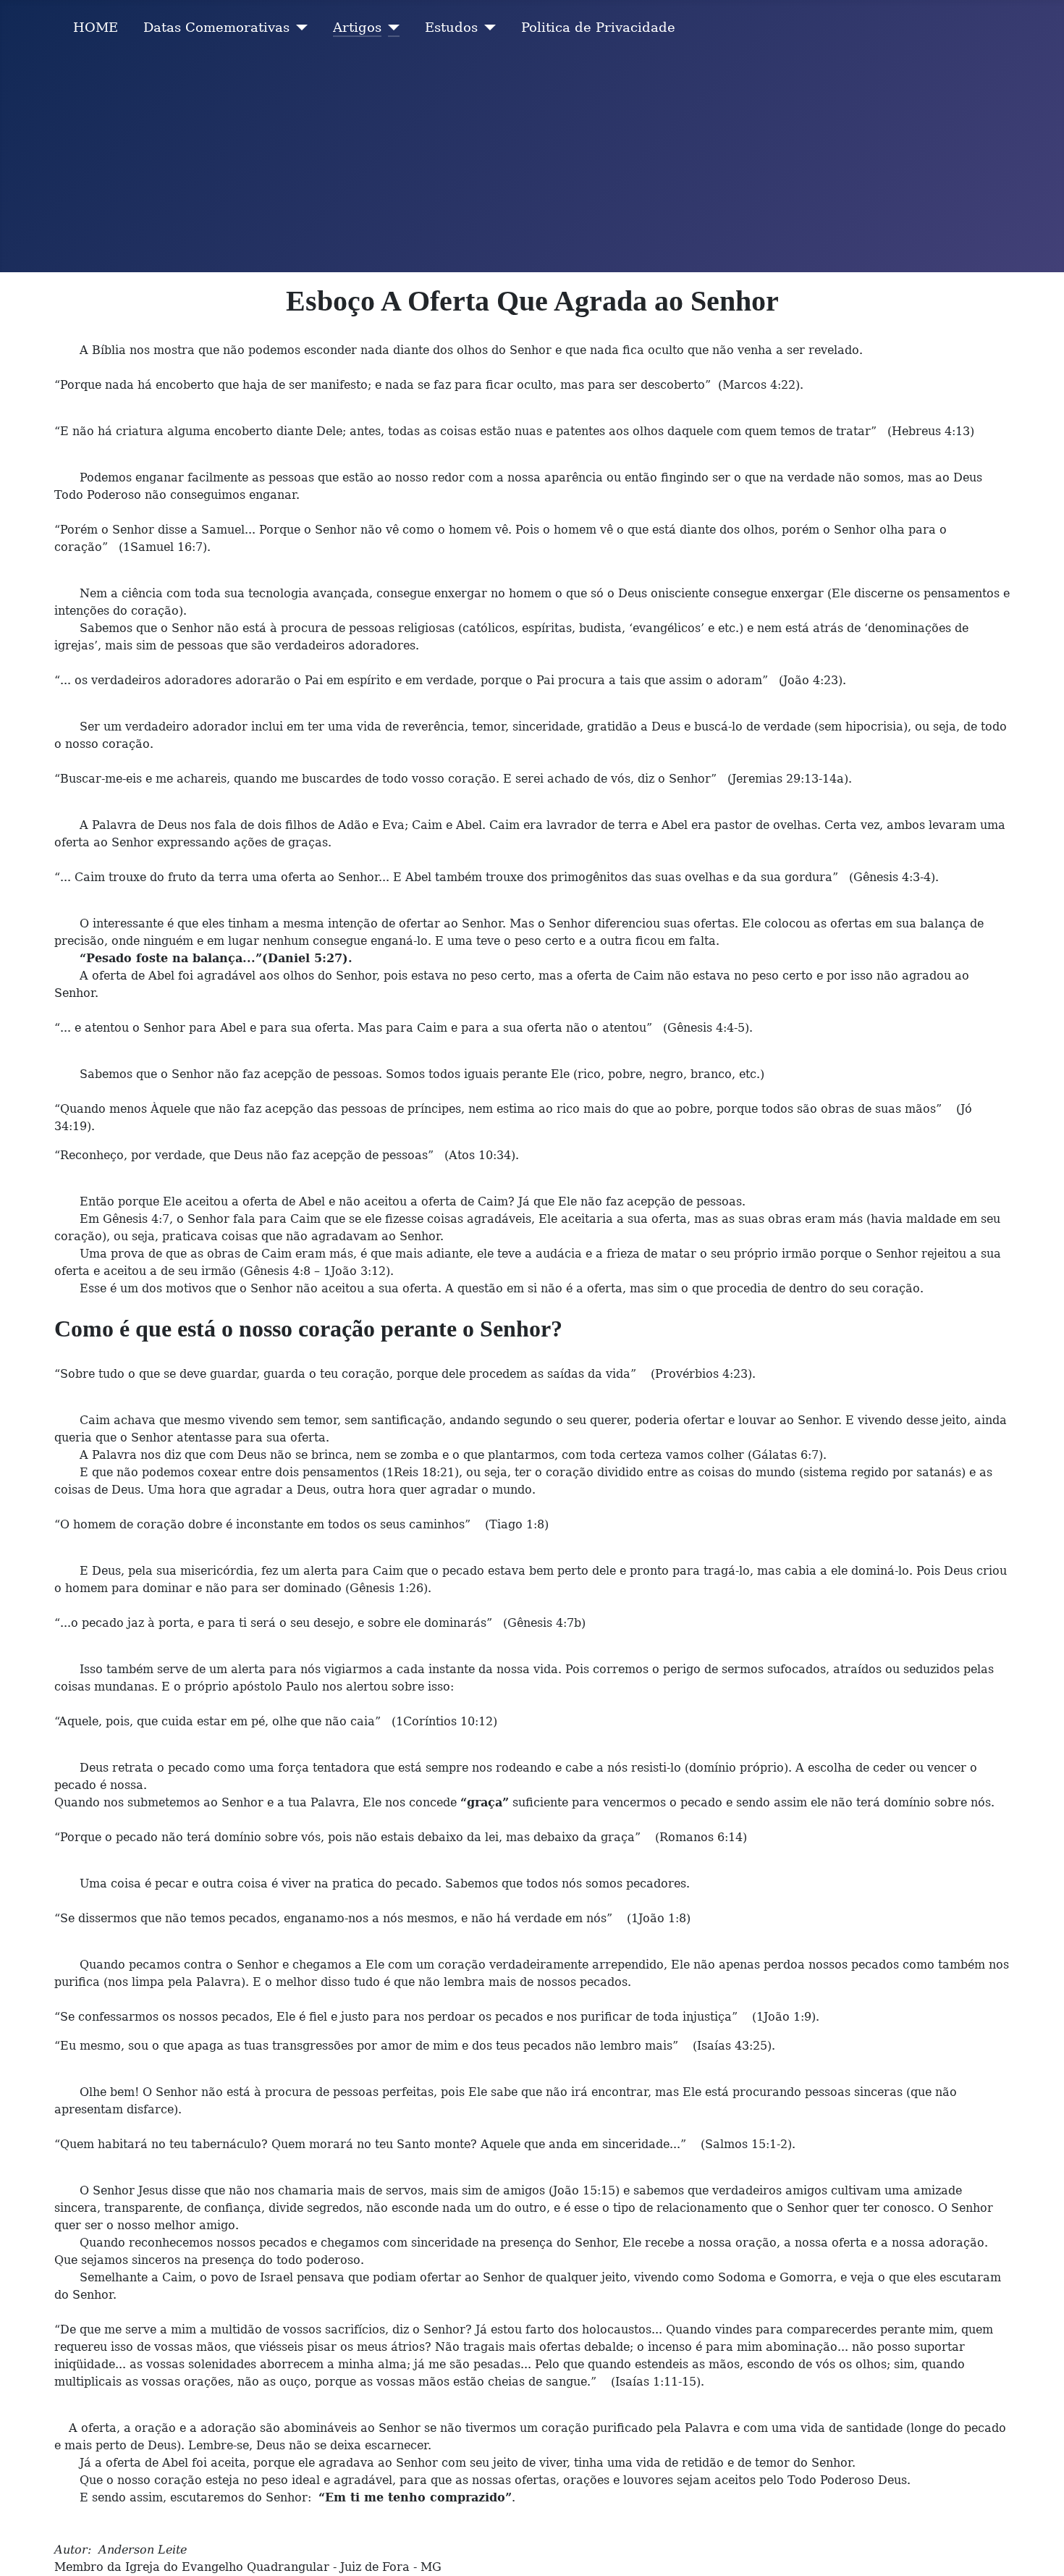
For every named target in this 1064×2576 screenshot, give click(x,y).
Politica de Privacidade (598, 28)
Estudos (451, 28)
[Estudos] (487, 28)
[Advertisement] (532, 164)
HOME (96, 28)
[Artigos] (390, 28)
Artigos (357, 28)
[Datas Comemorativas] (299, 28)
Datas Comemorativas (216, 28)
